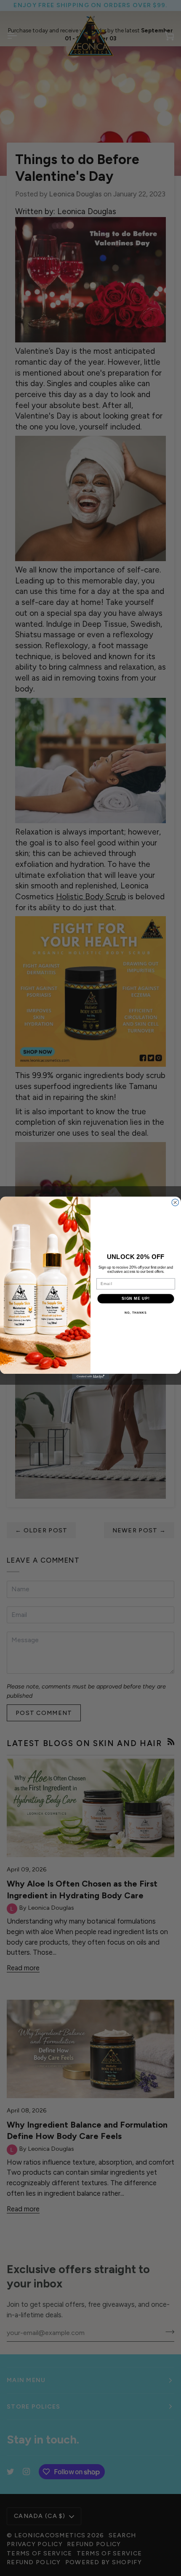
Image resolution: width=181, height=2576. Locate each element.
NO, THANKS (136, 1313)
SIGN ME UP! (136, 1298)
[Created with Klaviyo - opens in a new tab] (90, 1377)
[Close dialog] (175, 1202)
